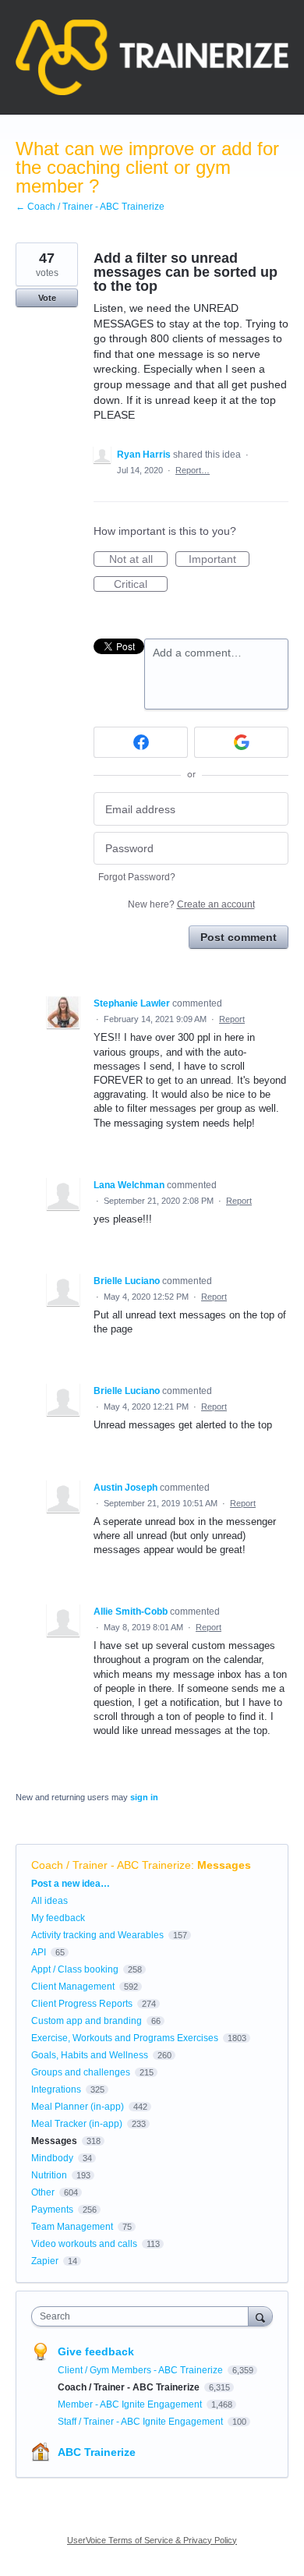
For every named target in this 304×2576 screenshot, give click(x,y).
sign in (144, 1797)
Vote (47, 298)
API (39, 1952)
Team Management (72, 2227)
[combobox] (143, 2316)
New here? (191, 904)
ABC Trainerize (97, 2452)
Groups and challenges (81, 2072)
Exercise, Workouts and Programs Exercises (125, 2038)
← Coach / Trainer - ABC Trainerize (90, 207)
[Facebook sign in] (141, 742)
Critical (141, 585)
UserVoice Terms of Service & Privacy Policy (152, 2540)
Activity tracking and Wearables (97, 1935)
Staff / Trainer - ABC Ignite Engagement (141, 2422)
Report (232, 1019)
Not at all (138, 560)
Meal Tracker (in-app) (77, 2124)
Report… (193, 470)
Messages (224, 1865)
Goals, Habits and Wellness (90, 2055)
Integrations (56, 2089)
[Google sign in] (241, 742)
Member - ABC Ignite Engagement (131, 2404)
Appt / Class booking (75, 1969)
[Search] (260, 2316)
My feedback (58, 1918)
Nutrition (49, 2175)
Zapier (45, 2261)
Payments (52, 2210)
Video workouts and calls (84, 2244)
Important (219, 560)
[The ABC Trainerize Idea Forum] (152, 57)
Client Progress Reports (82, 2004)
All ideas (49, 1901)
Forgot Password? (137, 877)
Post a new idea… (71, 1884)
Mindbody (52, 2158)
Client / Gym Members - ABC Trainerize (141, 2370)
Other (43, 2192)
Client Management (73, 1987)
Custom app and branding (87, 2021)
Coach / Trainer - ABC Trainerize (111, 1865)
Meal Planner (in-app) (78, 2107)
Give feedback (96, 2351)
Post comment (239, 937)
